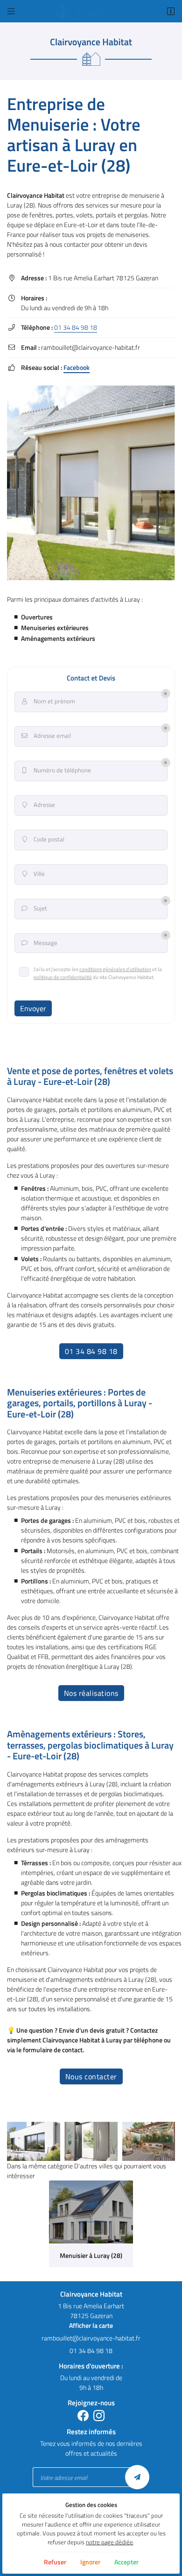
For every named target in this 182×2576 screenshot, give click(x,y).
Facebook (77, 367)
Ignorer (90, 2562)
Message (40, 943)
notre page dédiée (109, 2542)
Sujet (35, 908)
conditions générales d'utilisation (115, 969)
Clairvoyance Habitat (36, 195)
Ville (34, 874)
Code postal (44, 839)
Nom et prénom (49, 701)
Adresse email (46, 736)
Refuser (55, 2562)
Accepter (126, 2562)
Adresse (39, 805)
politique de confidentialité (63, 977)
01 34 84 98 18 (76, 327)
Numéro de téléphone (57, 770)
